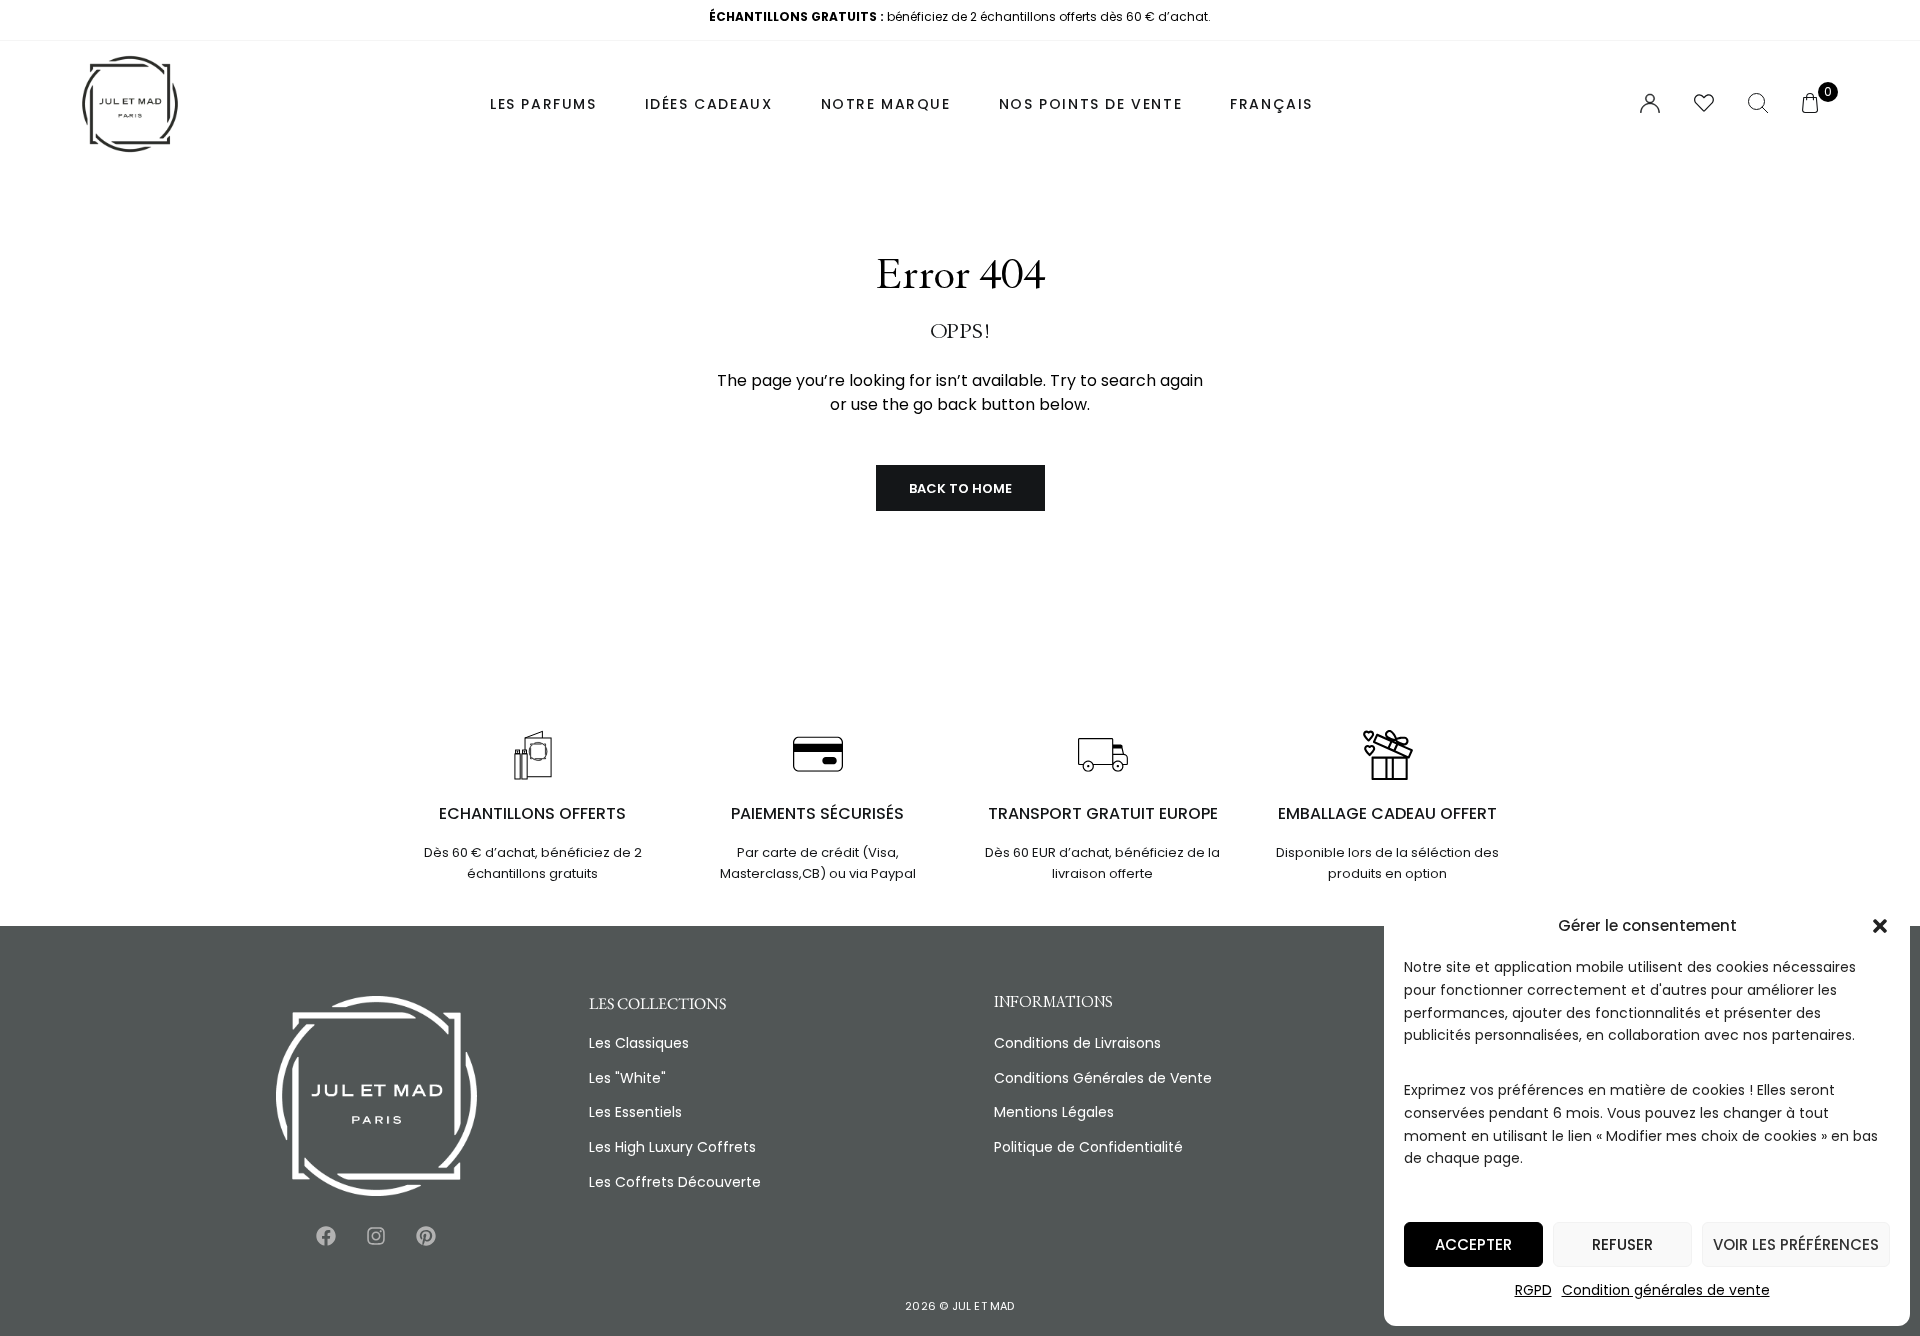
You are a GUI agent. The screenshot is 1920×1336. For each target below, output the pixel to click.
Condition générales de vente (1666, 1290)
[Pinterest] (426, 1236)
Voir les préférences (1796, 1244)
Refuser (1622, 1244)
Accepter (1473, 1244)
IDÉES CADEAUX (709, 104)
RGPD (1533, 1290)
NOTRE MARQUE (886, 104)
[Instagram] (376, 1236)
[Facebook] (326, 1236)
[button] (1880, 926)
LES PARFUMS (543, 104)
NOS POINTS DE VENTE (1090, 104)
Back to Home (960, 488)
